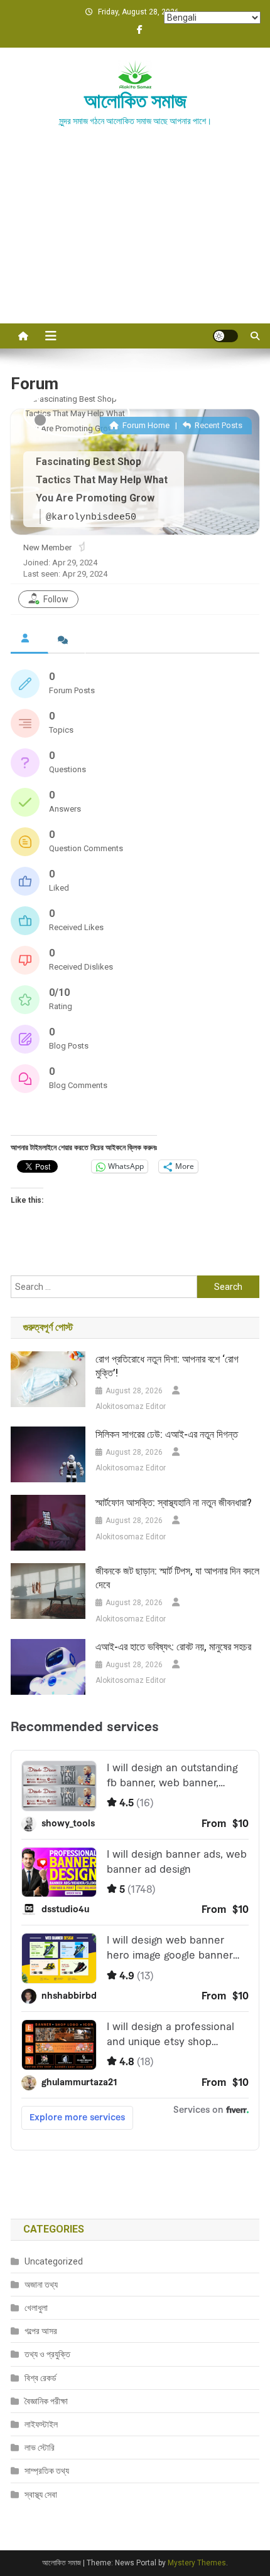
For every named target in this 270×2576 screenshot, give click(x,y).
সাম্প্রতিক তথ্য (47, 2471)
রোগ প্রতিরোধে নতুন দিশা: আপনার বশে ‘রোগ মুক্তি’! (167, 1366)
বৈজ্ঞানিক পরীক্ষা (46, 2401)
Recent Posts (218, 425)
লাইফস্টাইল (41, 2424)
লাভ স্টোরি (40, 2448)
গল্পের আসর (41, 2331)
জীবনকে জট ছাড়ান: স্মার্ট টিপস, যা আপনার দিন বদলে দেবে (177, 1578)
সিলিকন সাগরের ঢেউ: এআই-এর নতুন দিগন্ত (167, 1434)
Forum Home (145, 425)
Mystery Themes (197, 2563)
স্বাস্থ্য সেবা (41, 2495)
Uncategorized (54, 2261)
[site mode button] (225, 336)
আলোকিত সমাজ (135, 101)
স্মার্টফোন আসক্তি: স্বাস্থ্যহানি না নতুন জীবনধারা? (174, 1503)
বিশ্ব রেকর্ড (40, 2378)
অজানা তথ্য (41, 2285)
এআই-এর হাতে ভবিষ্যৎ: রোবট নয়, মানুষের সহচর (173, 1647)
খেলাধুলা (36, 2308)
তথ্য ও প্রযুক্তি (47, 2354)
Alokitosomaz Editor (131, 1406)
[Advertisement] (135, 240)
